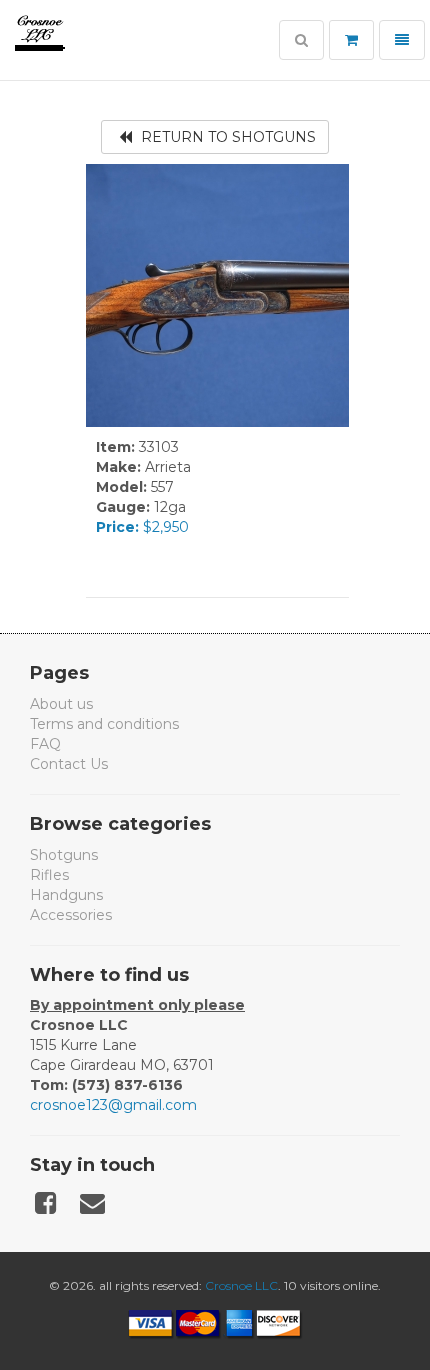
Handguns (66, 895)
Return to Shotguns (226, 137)
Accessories (71, 915)
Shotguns (64, 855)
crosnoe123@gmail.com (113, 1105)
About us (61, 704)
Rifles (49, 875)
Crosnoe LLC (241, 1285)
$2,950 (142, 527)
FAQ (45, 744)
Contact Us (69, 764)
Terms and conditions (104, 724)
